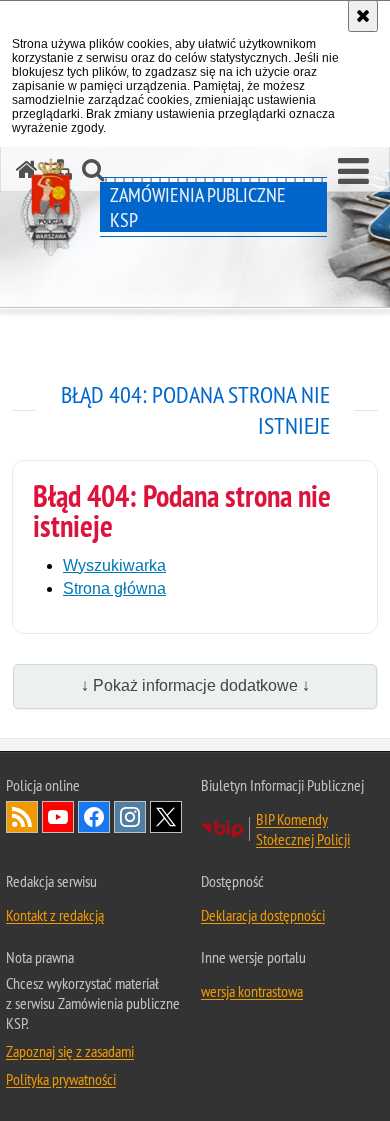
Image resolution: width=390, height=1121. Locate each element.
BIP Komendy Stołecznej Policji (303, 829)
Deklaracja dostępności (263, 915)
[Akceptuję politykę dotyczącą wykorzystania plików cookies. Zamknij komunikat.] (363, 16)
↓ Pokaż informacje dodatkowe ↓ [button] (195, 685)
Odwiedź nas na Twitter (166, 817)
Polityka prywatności (61, 1079)
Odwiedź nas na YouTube (58, 817)
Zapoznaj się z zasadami (70, 1051)
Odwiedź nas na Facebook (94, 817)
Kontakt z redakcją (55, 915)
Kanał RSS (22, 817)
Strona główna (114, 588)
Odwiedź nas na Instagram (130, 817)
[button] (353, 172)
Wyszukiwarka (114, 565)
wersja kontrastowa (252, 991)
